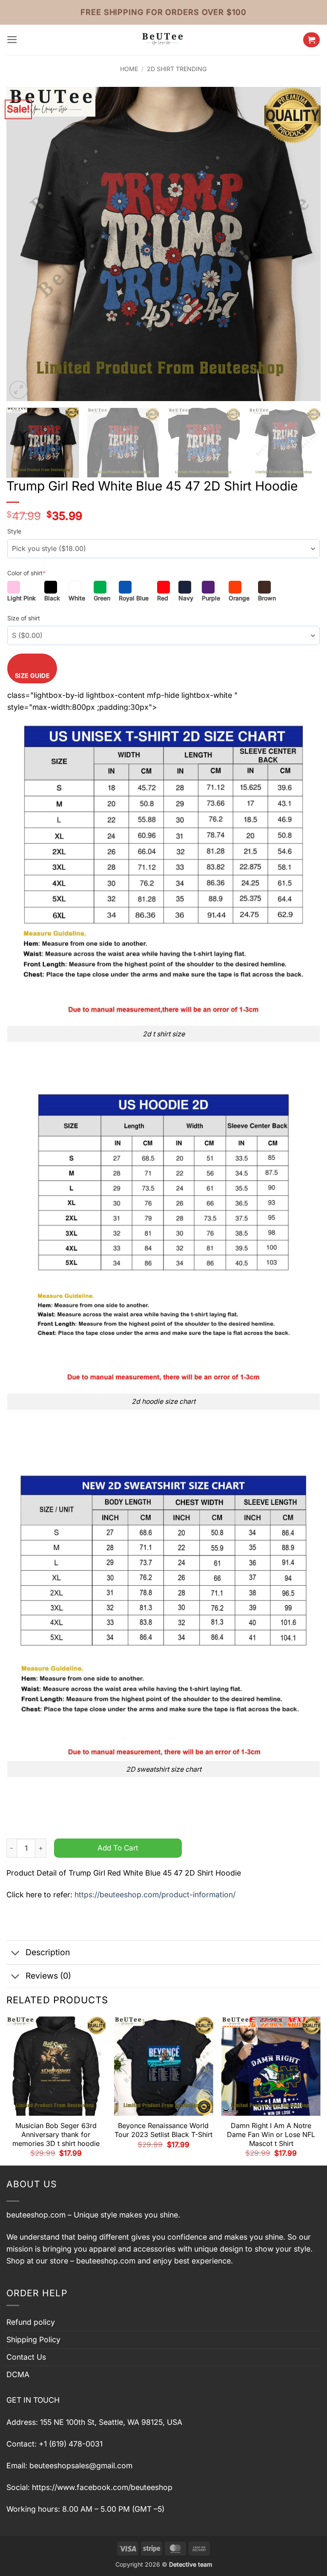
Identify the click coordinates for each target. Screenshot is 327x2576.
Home (129, 69)
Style (14, 531)
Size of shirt (24, 618)
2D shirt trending (177, 69)
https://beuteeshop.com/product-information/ (155, 1895)
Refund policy (31, 2322)
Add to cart (118, 1848)
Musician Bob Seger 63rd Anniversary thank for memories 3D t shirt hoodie (56, 2134)
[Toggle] (16, 1953)
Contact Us (26, 2357)
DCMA (18, 2374)
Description (48, 1952)
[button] (12, 40)
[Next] (304, 244)
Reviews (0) (48, 1976)
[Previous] (23, 244)
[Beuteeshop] (163, 40)
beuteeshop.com (36, 2215)
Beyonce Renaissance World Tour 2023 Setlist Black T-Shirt (163, 2130)
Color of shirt (26, 573)
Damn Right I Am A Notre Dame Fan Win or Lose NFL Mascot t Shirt (271, 2134)
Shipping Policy (33, 2339)
